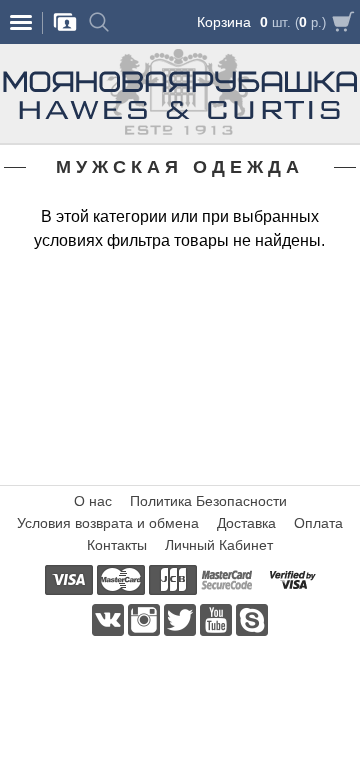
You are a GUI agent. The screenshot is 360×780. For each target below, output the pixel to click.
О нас (93, 501)
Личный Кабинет (219, 545)
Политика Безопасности (208, 501)
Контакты (117, 545)
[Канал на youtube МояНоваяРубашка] (218, 619)
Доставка (246, 523)
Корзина (224, 22)
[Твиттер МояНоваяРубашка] (182, 619)
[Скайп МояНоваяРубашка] (252, 619)
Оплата (318, 523)
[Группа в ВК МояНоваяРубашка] (110, 619)
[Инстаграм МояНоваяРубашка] (146, 619)
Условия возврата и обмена (108, 523)
